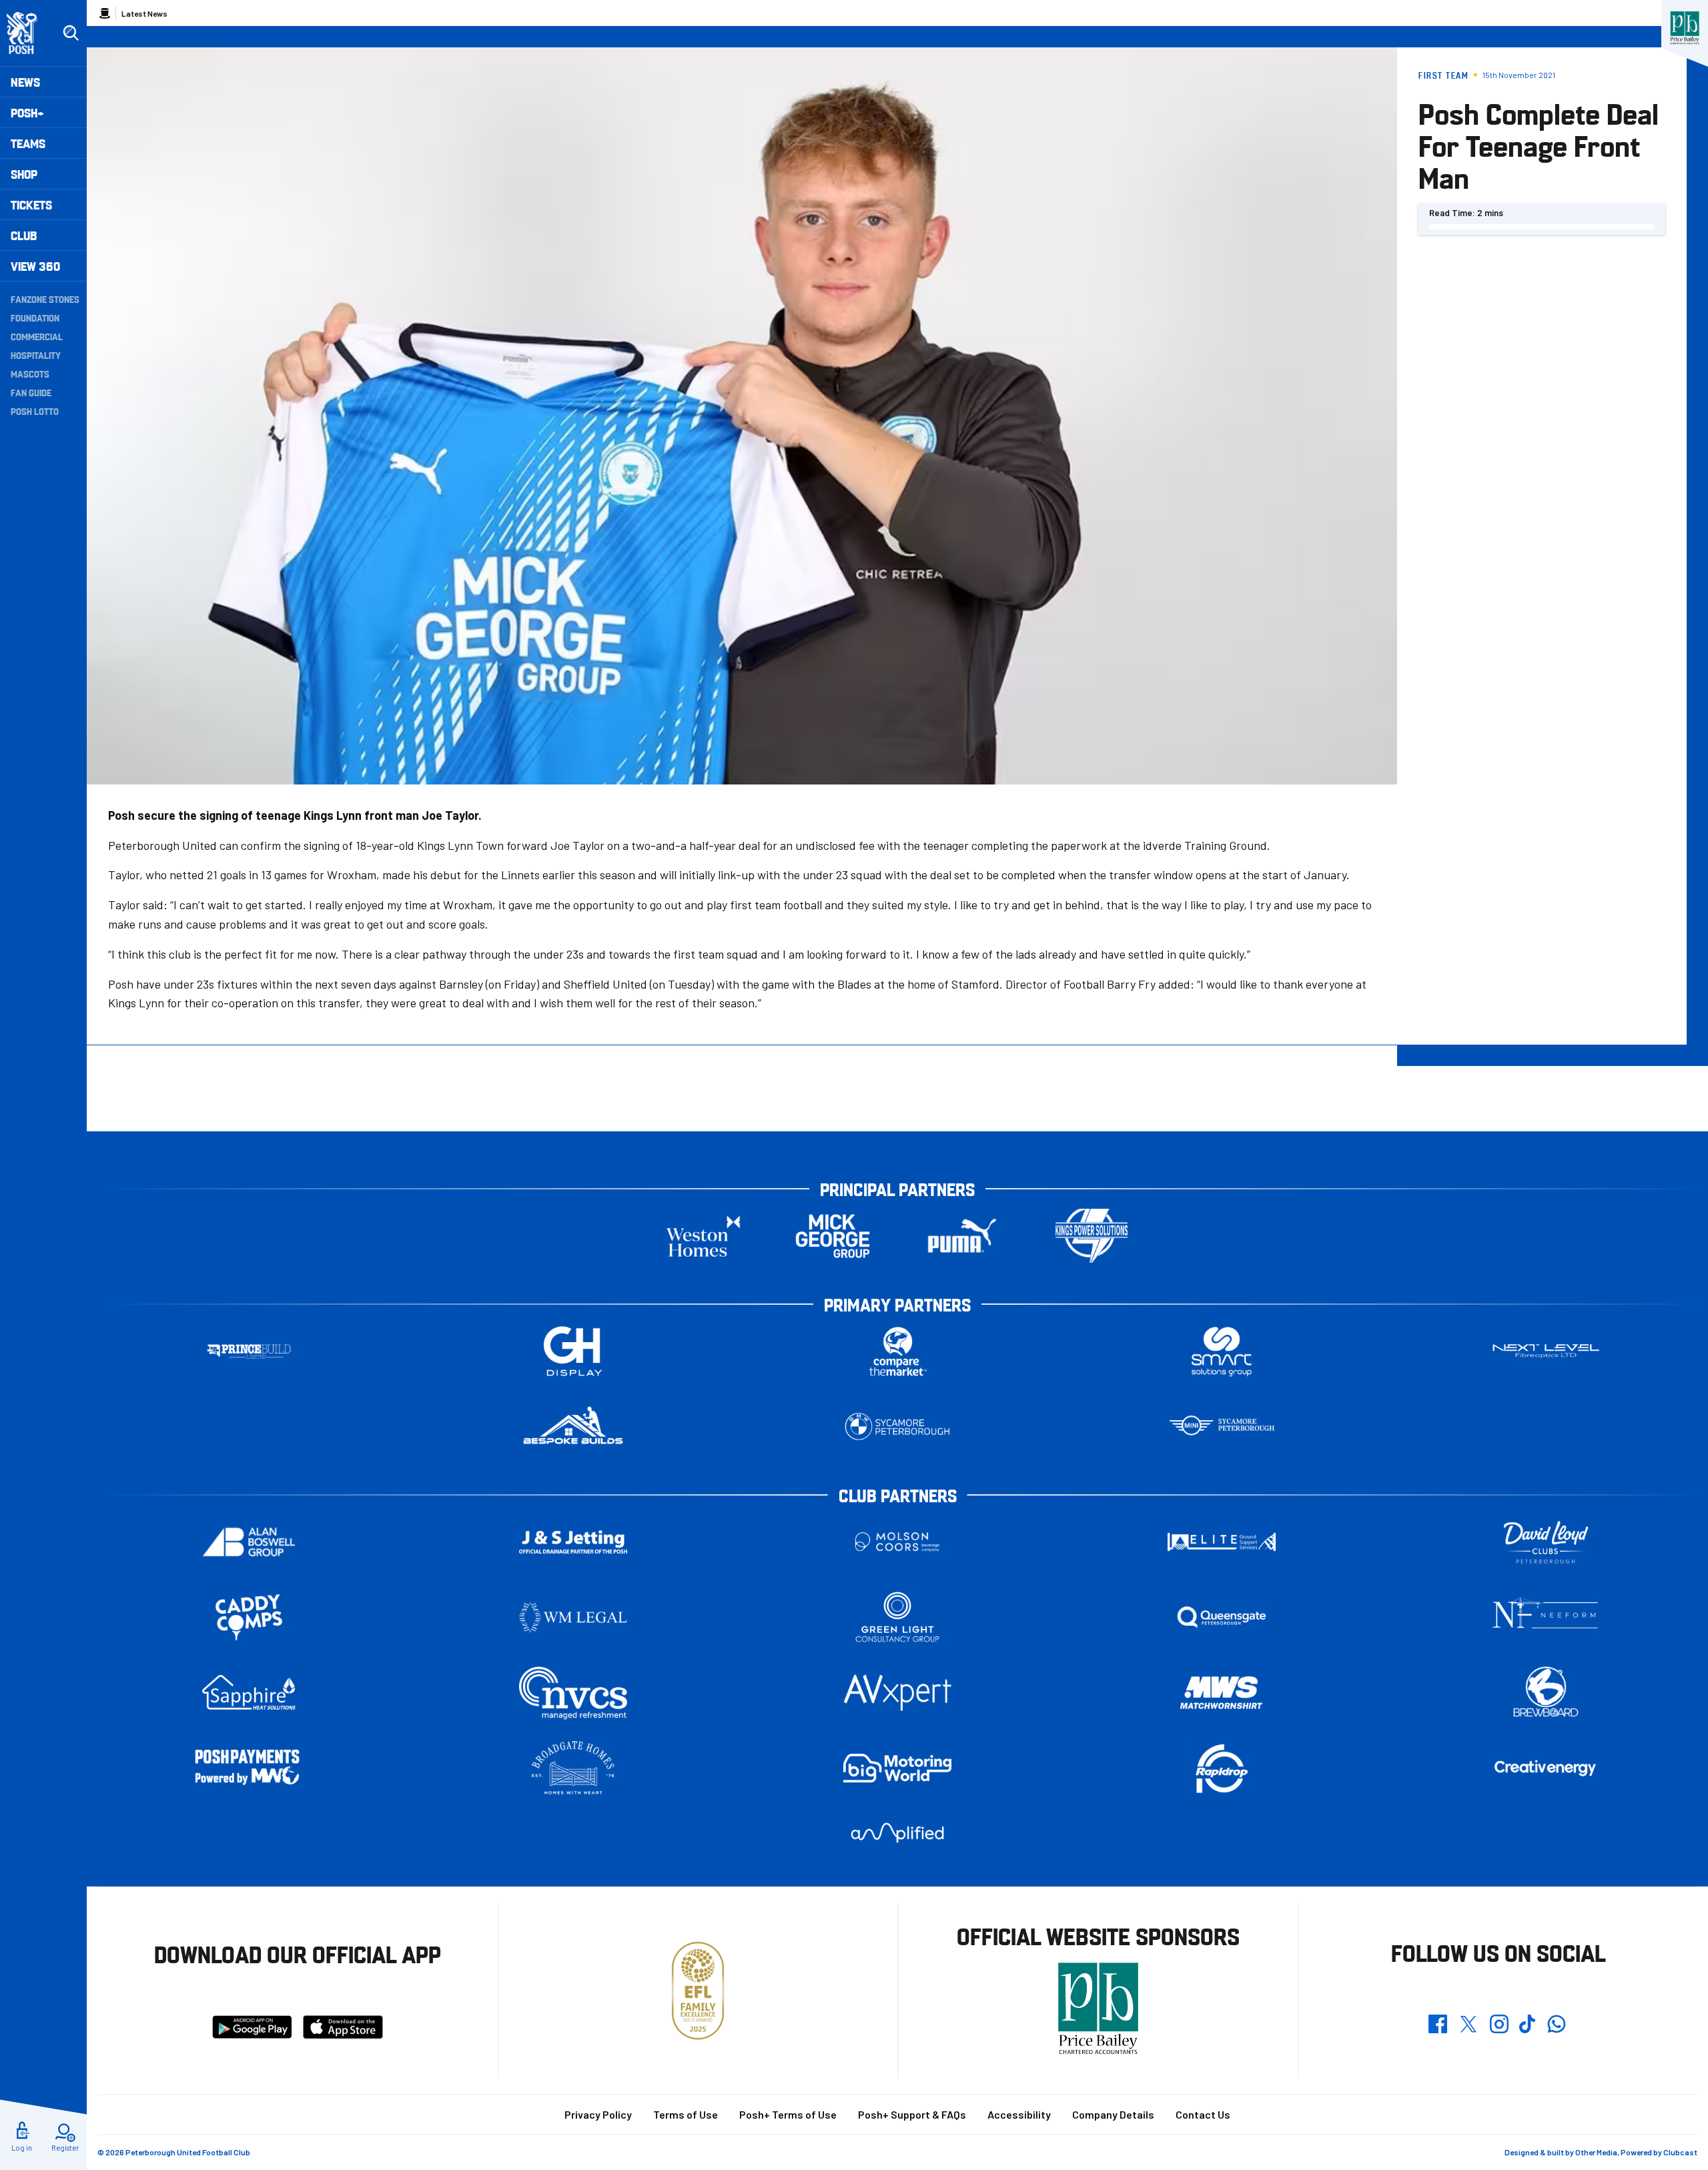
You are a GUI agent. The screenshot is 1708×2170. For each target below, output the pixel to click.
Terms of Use (686, 2114)
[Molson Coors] (897, 1542)
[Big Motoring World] (897, 1768)
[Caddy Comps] (249, 1617)
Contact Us (1203, 2114)
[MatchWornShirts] (1222, 1693)
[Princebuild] (249, 1351)
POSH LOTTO (35, 411)
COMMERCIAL (37, 336)
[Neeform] (1546, 1617)
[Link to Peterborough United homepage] (28, 33)
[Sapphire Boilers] (249, 1692)
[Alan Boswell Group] (249, 1542)
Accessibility (1019, 2114)
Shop (24, 174)
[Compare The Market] (897, 1351)
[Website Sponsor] (1685, 28)
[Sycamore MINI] (1222, 1427)
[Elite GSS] (1222, 1542)
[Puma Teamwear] (962, 1236)
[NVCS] (573, 1693)
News (25, 82)
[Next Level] (1546, 1351)
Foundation (35, 318)
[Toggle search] (71, 33)
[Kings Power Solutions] (1092, 1236)
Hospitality (36, 355)
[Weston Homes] (703, 1236)
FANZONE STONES (45, 299)
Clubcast (1680, 2152)
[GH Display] (573, 1351)
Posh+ (27, 112)
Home (105, 13)
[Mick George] (833, 1236)
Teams (28, 143)
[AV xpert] (897, 1692)
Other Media (1596, 2152)
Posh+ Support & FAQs (912, 2114)
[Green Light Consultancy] (897, 1617)
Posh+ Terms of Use (788, 2114)
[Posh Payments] (249, 1768)
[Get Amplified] (897, 1833)
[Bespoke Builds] (573, 1427)
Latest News (144, 13)
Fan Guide (31, 392)
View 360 (35, 266)
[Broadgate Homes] (573, 1768)
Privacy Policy (598, 2114)
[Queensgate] (1222, 1617)
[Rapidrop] (1222, 1768)
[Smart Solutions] (1222, 1351)
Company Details (1113, 2114)
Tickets (31, 204)
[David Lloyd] (1546, 1542)
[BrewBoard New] (1546, 1693)
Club (24, 235)
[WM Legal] (573, 1617)
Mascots (30, 374)
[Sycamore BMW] (897, 1427)
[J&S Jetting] (573, 1542)
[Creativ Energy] (1546, 1768)
